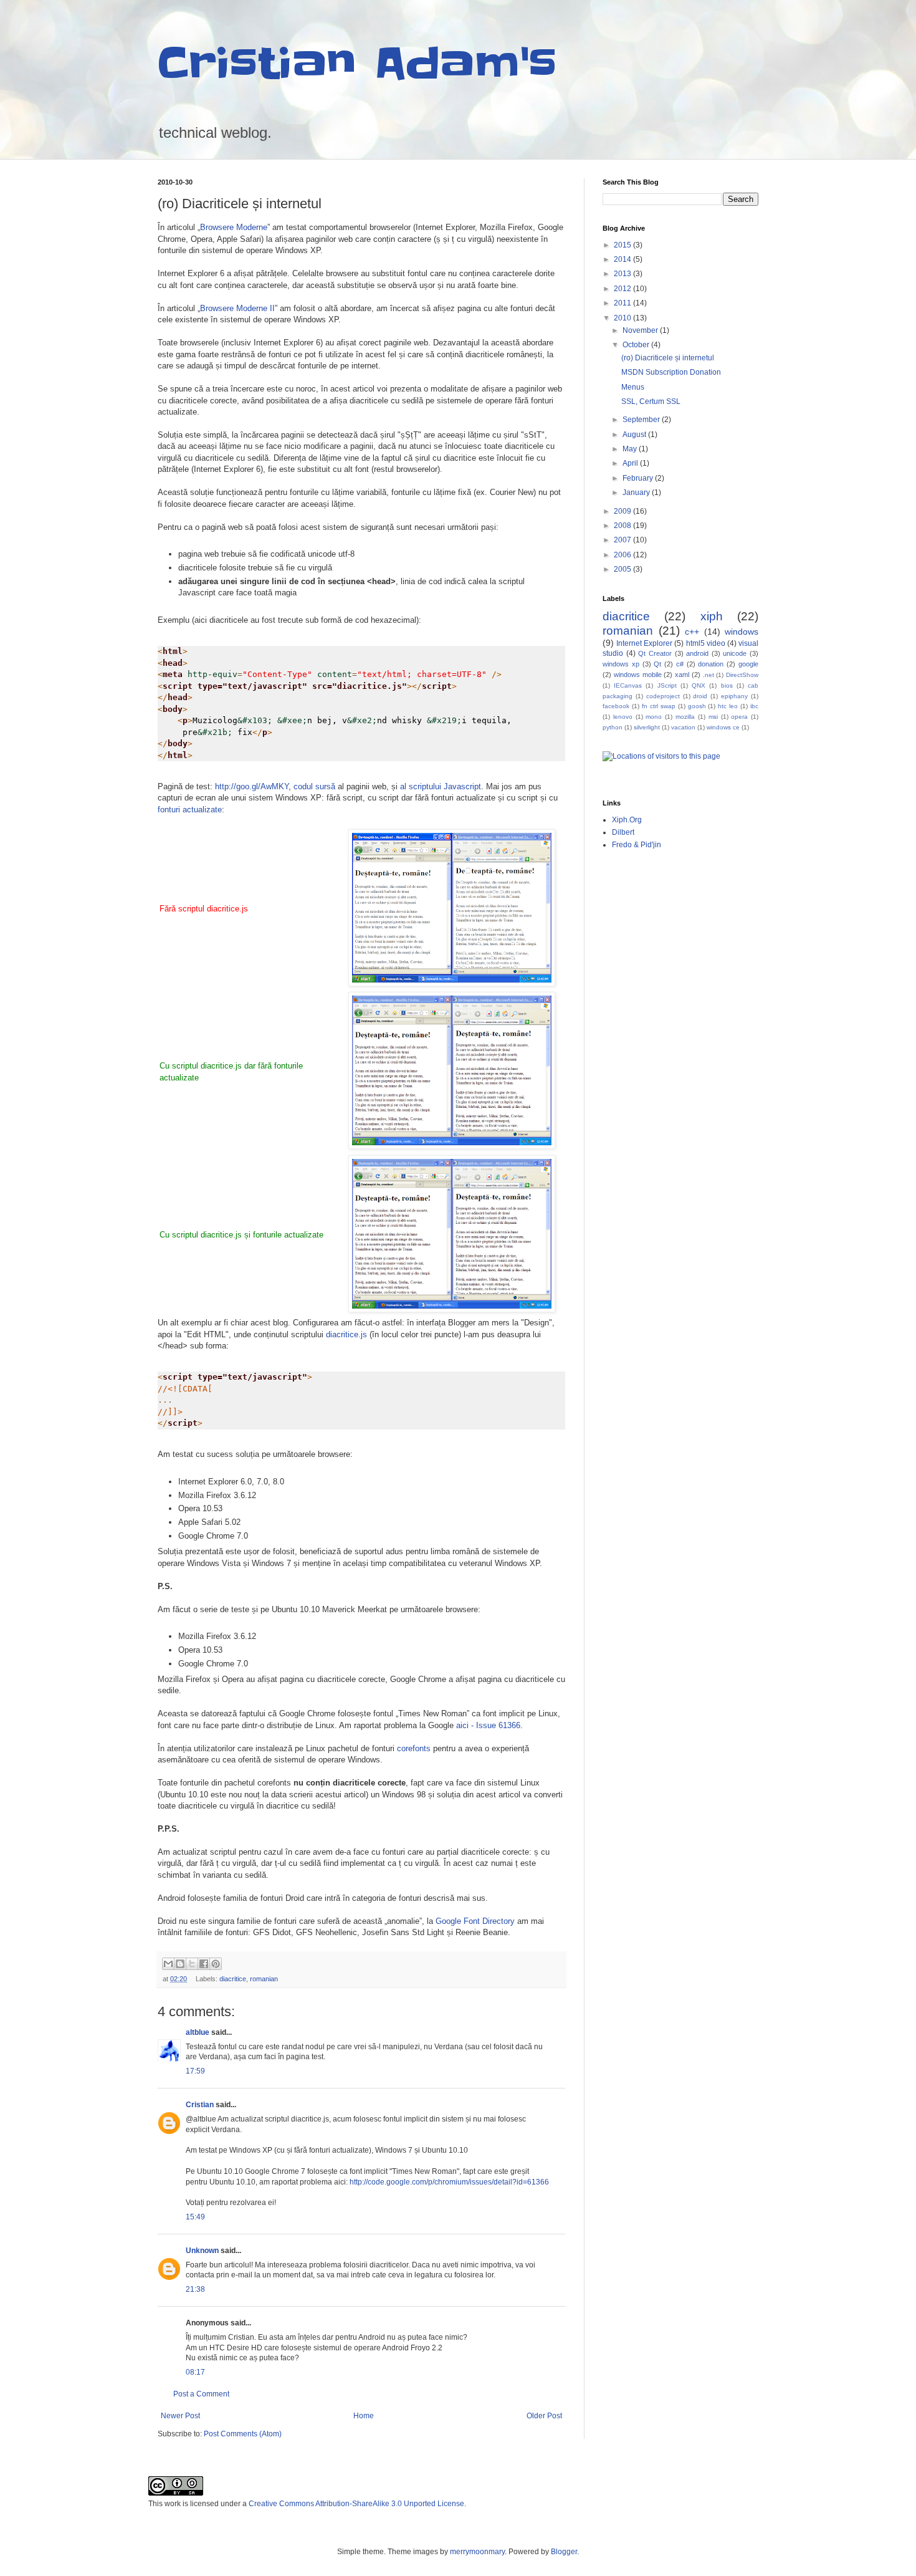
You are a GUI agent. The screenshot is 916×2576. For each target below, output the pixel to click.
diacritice (233, 1979)
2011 (623, 303)
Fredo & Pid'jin (637, 845)
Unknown (202, 2251)
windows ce (723, 727)
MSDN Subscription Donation (671, 372)
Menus (633, 387)
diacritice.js (346, 1334)
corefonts (414, 1748)
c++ (692, 632)
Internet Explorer (644, 643)
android (697, 653)
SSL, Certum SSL (651, 401)
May (631, 449)
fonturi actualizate (190, 810)
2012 (623, 289)
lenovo (623, 717)
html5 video (706, 643)
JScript (667, 685)
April (631, 463)
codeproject (663, 696)
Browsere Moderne (234, 227)
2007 (623, 540)
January (637, 493)
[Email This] (168, 1964)
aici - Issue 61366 (488, 1725)
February (639, 478)
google (748, 664)
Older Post (544, 2416)
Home (364, 2416)
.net (708, 675)
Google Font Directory (475, 1921)
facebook (616, 706)
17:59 (195, 2071)
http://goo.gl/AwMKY (252, 786)
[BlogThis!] (180, 1964)
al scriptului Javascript (441, 786)
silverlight (647, 727)
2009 (623, 511)
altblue (198, 2032)
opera (739, 717)
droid (700, 696)
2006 (623, 555)
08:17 (195, 2372)
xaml (682, 675)
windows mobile (638, 675)
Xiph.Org (627, 820)
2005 (623, 569)
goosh (697, 706)
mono (654, 717)
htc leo (728, 706)
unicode (735, 653)
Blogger (564, 2552)
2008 (623, 526)
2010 (623, 318)
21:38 (195, 2289)
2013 (623, 274)
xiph (712, 616)
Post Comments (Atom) (243, 2434)
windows (742, 632)
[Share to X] (192, 1964)
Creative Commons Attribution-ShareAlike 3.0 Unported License (356, 2504)
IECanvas (628, 685)
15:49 (195, 2217)
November (641, 330)
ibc (754, 706)
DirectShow (742, 675)
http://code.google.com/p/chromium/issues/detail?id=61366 (449, 2182)
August (635, 435)
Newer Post (180, 2416)
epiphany (734, 696)
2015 (623, 245)
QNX (699, 685)
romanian (264, 1979)
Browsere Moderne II (237, 308)
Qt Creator (655, 653)
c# (680, 664)
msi (713, 717)
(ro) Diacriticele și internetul (668, 358)
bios (727, 685)
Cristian (200, 2105)
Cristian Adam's (357, 64)
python (613, 727)
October (637, 345)
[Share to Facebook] (204, 1964)
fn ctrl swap (659, 706)
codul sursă (314, 786)
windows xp (621, 664)
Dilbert (623, 832)
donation (711, 664)
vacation (683, 727)
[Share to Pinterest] (216, 1964)
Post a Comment (201, 2394)
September (642, 420)
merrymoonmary (477, 2552)
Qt (657, 664)
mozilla (685, 717)
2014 (623, 259)
